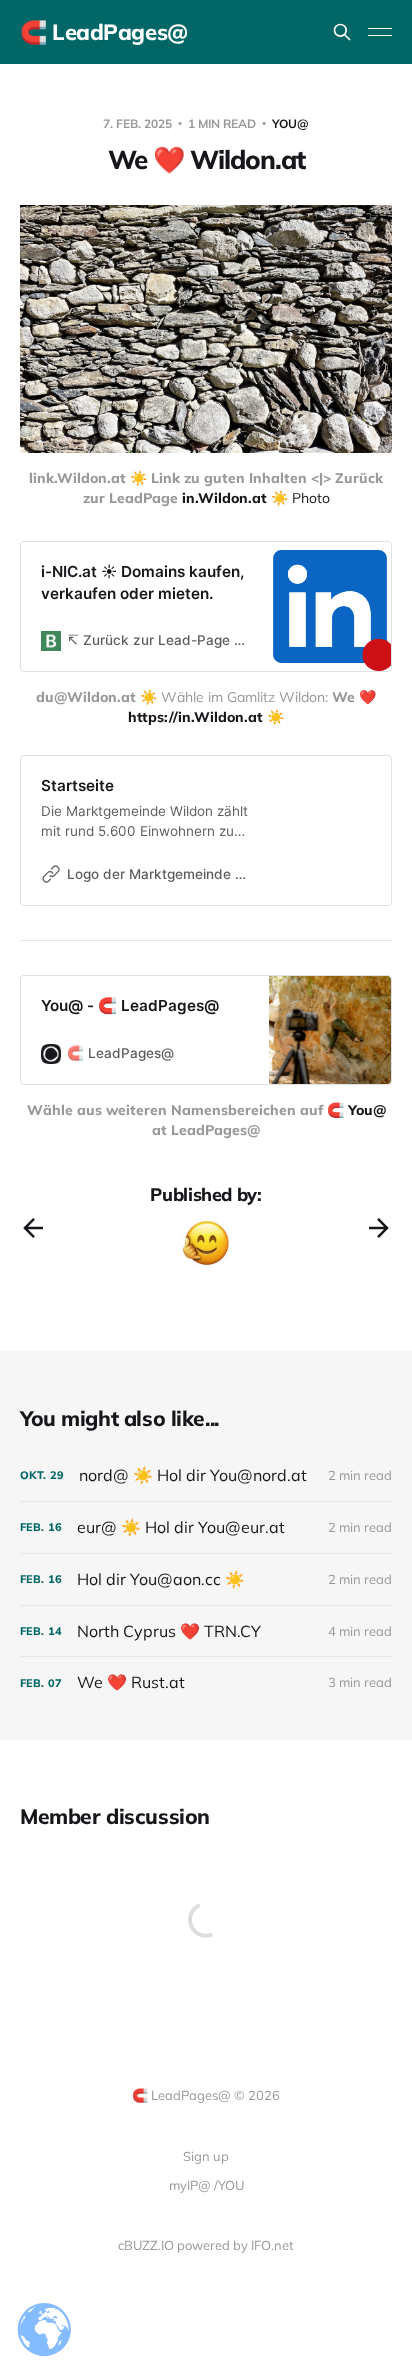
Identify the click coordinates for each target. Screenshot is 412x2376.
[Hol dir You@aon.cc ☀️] (206, 1579)
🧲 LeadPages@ (104, 32)
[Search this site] (342, 32)
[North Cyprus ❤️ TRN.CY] (206, 1631)
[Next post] (379, 1228)
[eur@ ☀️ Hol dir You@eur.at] (206, 1527)
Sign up (206, 2156)
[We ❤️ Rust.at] (206, 1682)
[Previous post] (33, 1228)
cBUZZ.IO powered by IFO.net (206, 2245)
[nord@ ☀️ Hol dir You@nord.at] (206, 1475)
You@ (290, 123)
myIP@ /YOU (206, 2185)
